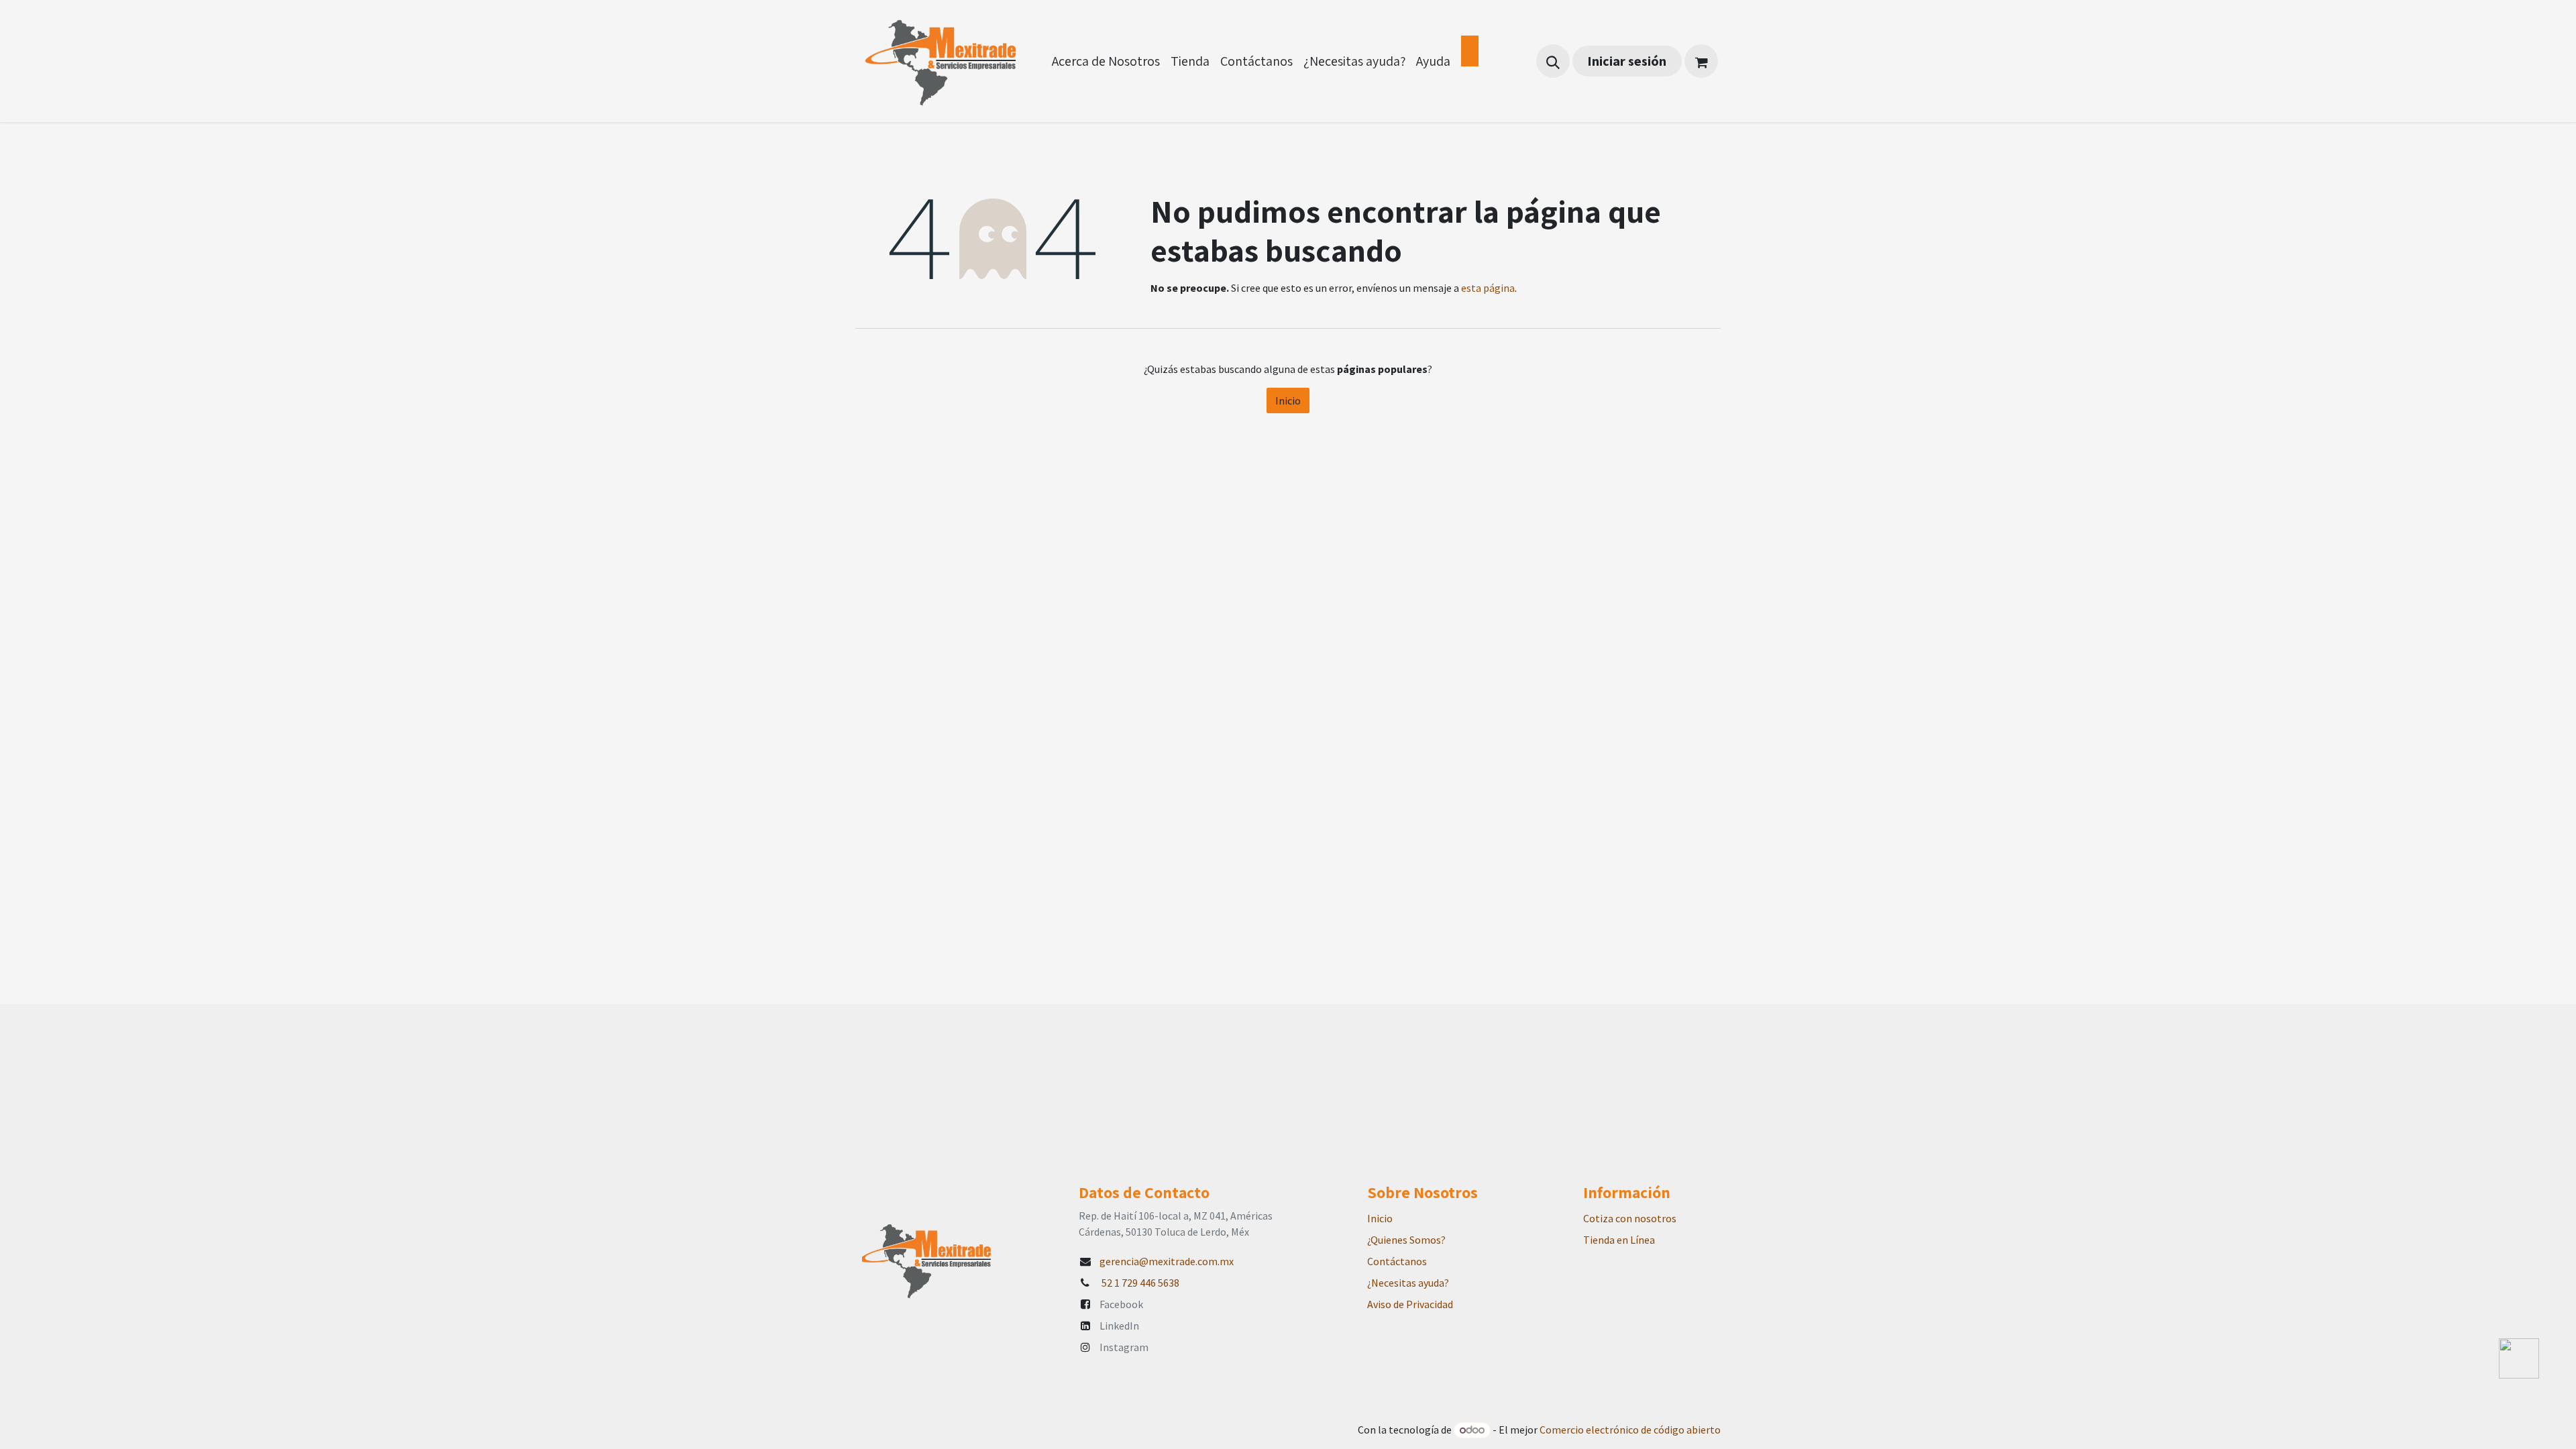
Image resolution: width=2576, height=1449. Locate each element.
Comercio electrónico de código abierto (1630, 1430)
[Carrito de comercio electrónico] (1701, 61)
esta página (1488, 288)
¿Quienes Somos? (1406, 1240)
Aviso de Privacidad (1410, 1304)
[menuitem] (1106, 61)
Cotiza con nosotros (1630, 1218)
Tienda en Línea (1619, 1240)
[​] (1470, 51)
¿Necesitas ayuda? (1408, 1283)
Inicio (1288, 400)
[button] (1553, 61)
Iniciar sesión (1627, 61)
